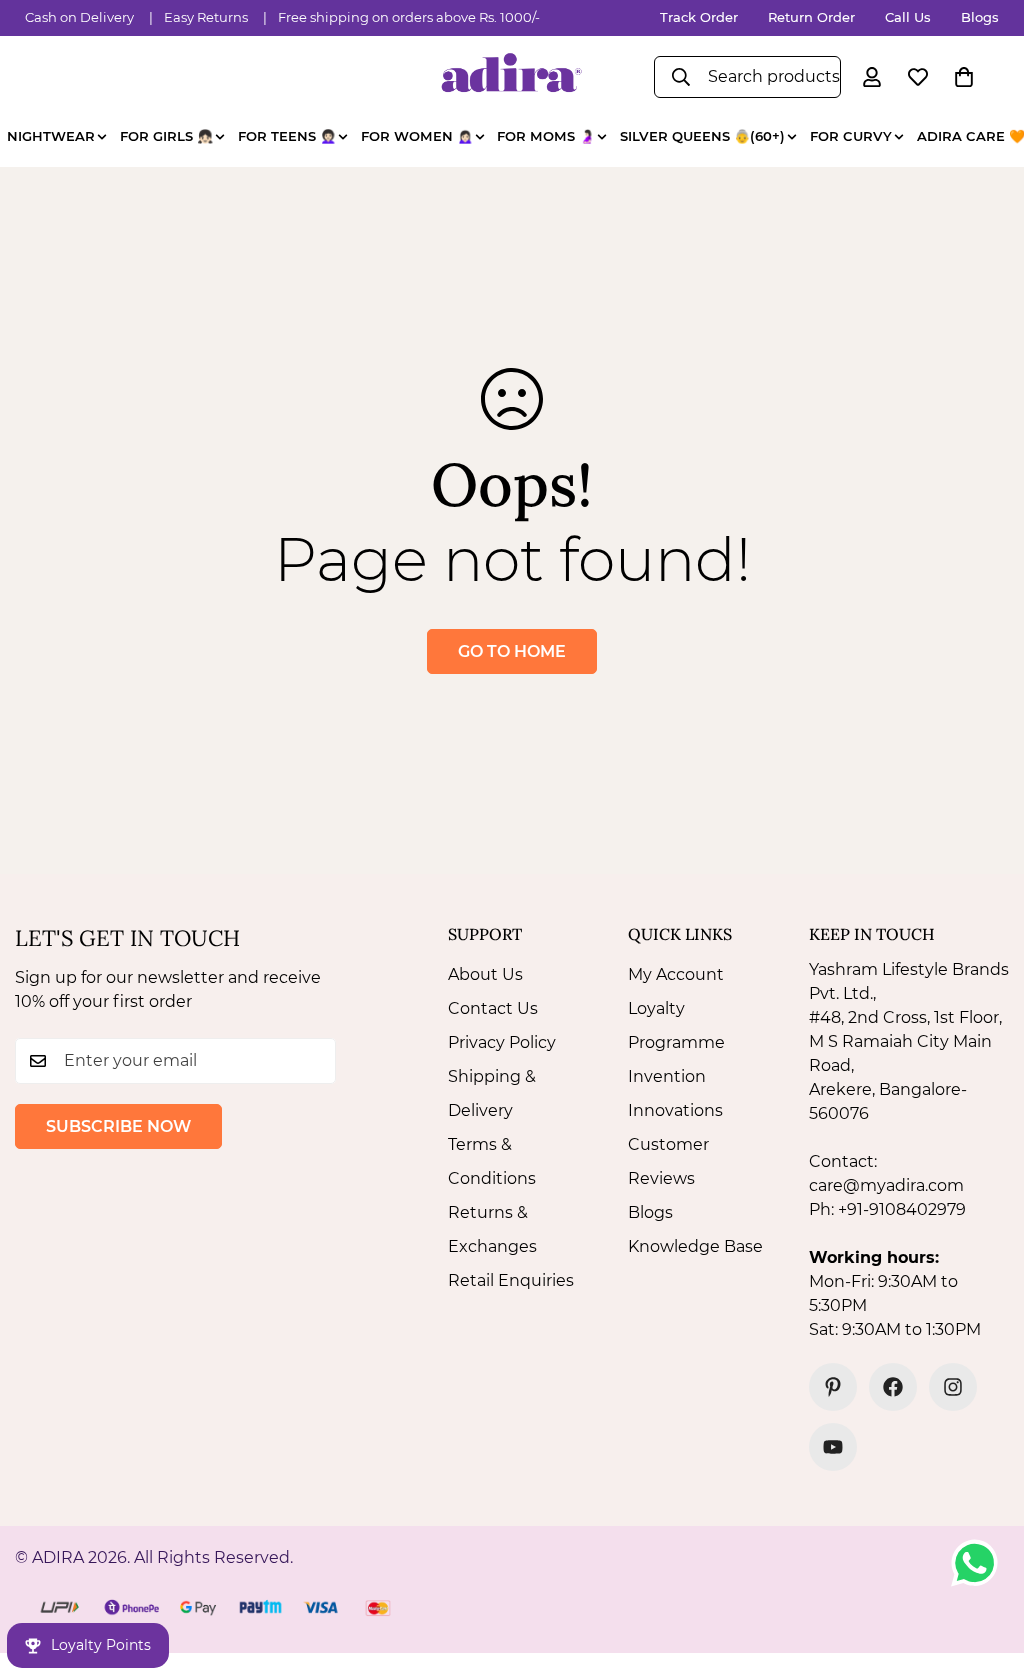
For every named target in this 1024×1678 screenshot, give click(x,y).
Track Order (699, 17)
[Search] (681, 77)
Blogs (980, 17)
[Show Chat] (979, 1563)
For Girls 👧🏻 (166, 136)
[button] (964, 77)
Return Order (811, 17)
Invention (667, 1076)
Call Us (908, 17)
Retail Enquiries (511, 1280)
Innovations (675, 1110)
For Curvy (851, 136)
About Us (485, 974)
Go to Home (512, 651)
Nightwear (51, 136)
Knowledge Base (695, 1246)
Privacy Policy (502, 1042)
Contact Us (493, 1008)
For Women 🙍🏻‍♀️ (417, 136)
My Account (676, 974)
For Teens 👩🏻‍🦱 (287, 136)
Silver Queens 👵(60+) (702, 136)
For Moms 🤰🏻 (546, 136)
